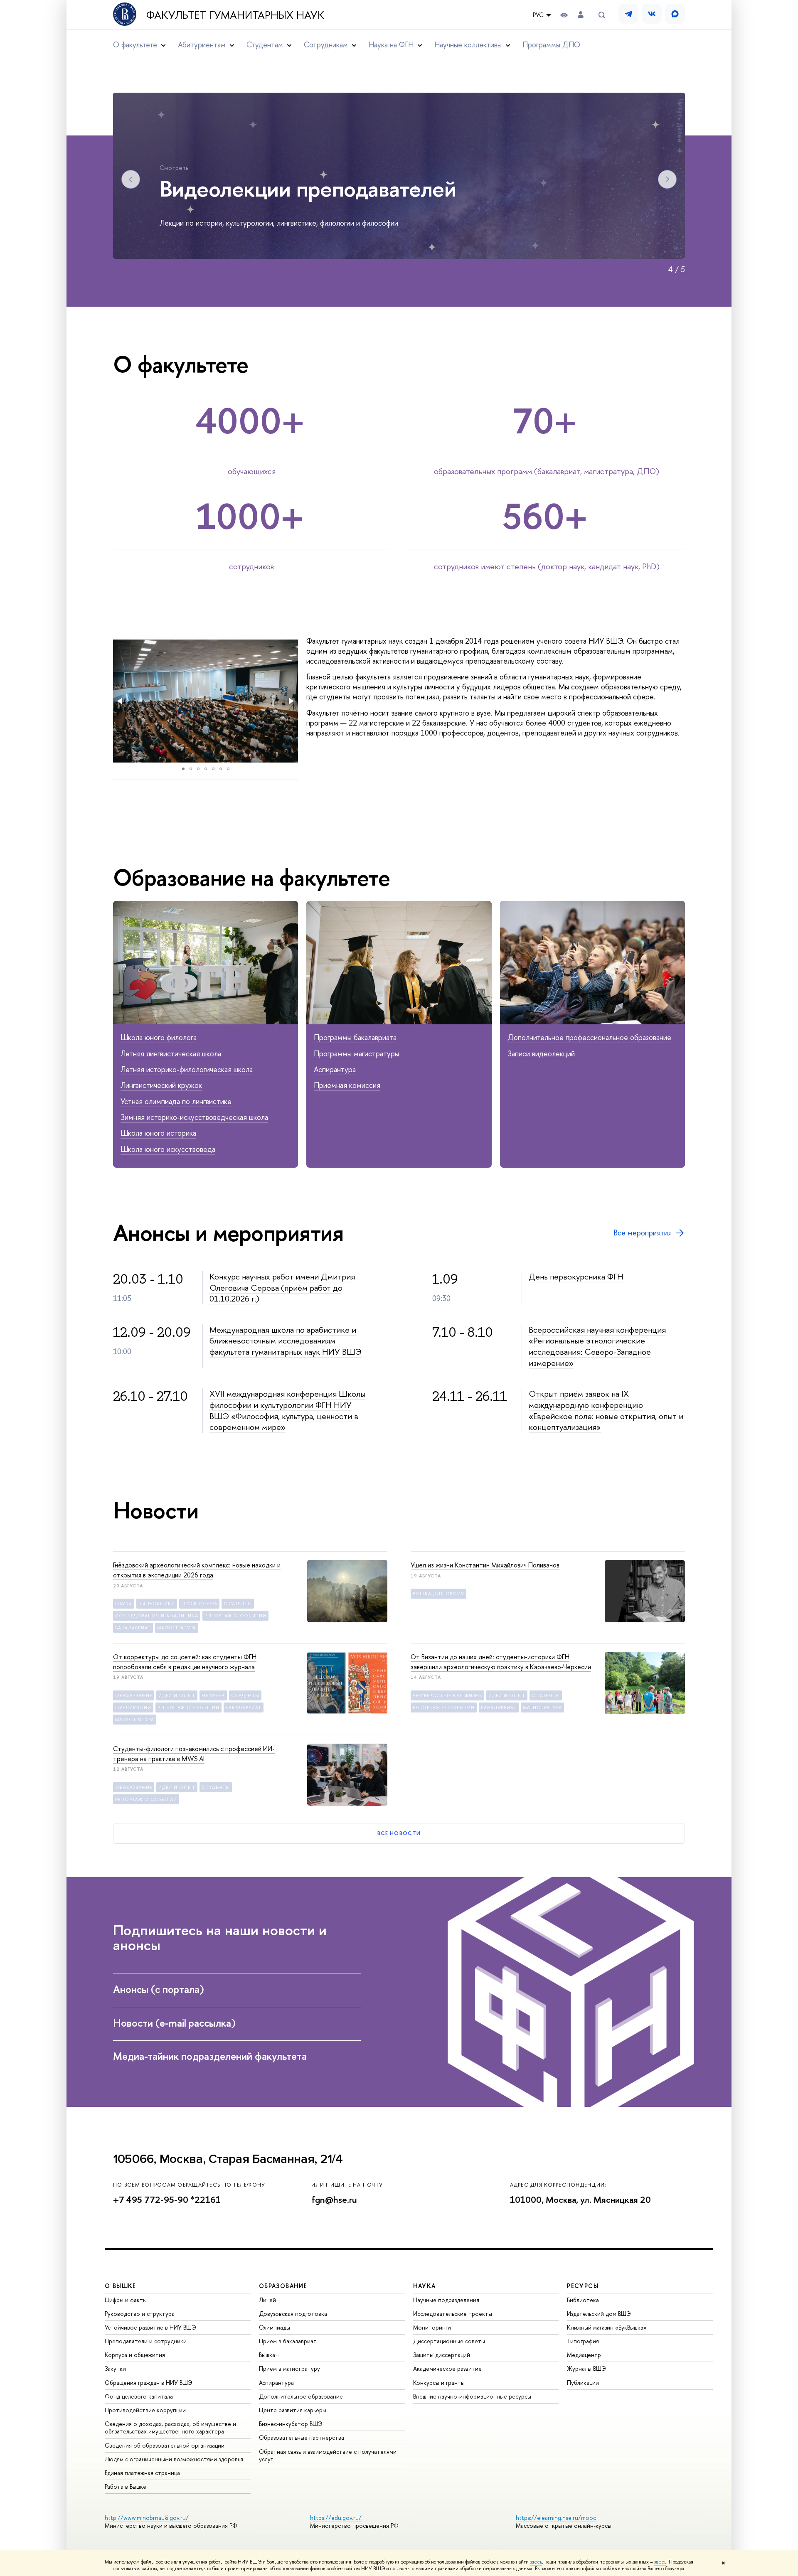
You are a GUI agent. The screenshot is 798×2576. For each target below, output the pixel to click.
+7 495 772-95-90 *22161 (167, 2200)
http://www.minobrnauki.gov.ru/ (147, 2518)
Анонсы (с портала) (160, 1989)
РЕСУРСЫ (583, 2286)
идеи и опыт (177, 1695)
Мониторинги (432, 2327)
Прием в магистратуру (289, 2368)
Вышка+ (269, 2355)
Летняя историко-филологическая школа (187, 1069)
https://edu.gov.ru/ (336, 2518)
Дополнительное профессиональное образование (589, 1037)
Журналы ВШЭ (586, 2368)
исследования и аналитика (157, 1616)
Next (667, 179)
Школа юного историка (158, 1133)
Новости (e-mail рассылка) (176, 2023)
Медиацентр (584, 2355)
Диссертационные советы (449, 2341)
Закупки (115, 2368)
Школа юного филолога (159, 1037)
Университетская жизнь (447, 1695)
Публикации (583, 2383)
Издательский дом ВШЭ (599, 2314)
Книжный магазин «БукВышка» (607, 2327)
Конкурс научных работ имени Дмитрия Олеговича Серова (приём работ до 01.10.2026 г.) (282, 1287)
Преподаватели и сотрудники (146, 2341)
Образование (134, 1695)
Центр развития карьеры (293, 2410)
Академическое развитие (447, 2368)
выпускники (157, 1604)
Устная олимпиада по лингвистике (176, 1101)
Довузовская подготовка (293, 2314)
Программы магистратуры (356, 1054)
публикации (133, 1707)
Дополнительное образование (301, 2396)
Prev (131, 179)
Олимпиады (275, 2327)
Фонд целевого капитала (139, 2396)
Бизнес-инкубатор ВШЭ (291, 2424)
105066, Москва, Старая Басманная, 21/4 (228, 2159)
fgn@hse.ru (334, 2200)
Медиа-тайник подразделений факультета (211, 2056)
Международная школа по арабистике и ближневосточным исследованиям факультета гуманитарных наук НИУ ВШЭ (286, 1341)
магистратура (177, 1628)
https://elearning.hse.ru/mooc (556, 2518)
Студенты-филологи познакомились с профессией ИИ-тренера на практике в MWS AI (194, 1754)
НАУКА (425, 2286)
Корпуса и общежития (135, 2355)
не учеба (213, 1695)
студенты (238, 1604)
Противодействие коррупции (145, 2410)
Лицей (267, 2300)
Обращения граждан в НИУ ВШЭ (149, 2383)
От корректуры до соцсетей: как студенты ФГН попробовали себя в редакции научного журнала (185, 1662)
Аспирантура (335, 1069)
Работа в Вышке (126, 2486)
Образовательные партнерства (302, 2437)
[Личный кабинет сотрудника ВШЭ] (581, 15)
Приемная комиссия (347, 1085)
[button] (121, 701)
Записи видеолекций (541, 1054)
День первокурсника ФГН (576, 1276)
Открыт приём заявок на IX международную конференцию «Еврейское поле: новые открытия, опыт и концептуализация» (606, 1410)
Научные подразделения (446, 2300)
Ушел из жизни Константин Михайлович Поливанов (485, 1565)
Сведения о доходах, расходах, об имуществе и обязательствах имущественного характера (170, 2427)
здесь (536, 2562)
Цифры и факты (126, 2300)
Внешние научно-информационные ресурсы (472, 2396)
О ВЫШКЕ (121, 2286)
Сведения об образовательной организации (165, 2445)
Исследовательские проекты (453, 2314)
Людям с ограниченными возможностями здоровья (174, 2459)
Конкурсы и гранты (439, 2383)
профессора (199, 1604)
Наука (124, 1604)
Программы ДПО (551, 45)
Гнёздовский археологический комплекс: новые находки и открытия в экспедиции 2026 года (197, 1570)
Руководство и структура (140, 2314)
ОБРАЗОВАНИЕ (283, 2286)
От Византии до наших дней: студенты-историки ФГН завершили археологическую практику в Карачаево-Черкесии (501, 1662)
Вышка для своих (438, 1594)
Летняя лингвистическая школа (171, 1054)
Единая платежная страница (142, 2473)
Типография (583, 2341)
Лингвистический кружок (161, 1085)
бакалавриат (133, 1628)
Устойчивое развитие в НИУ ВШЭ (150, 2327)
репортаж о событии (235, 1616)
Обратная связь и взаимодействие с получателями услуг (328, 2455)
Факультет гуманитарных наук (235, 15)
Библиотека (583, 2300)
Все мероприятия (643, 1233)
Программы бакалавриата (355, 1037)
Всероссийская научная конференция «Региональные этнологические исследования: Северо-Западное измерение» (597, 1346)
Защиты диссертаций (442, 2355)
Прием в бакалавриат (288, 2341)
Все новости (399, 1833)
